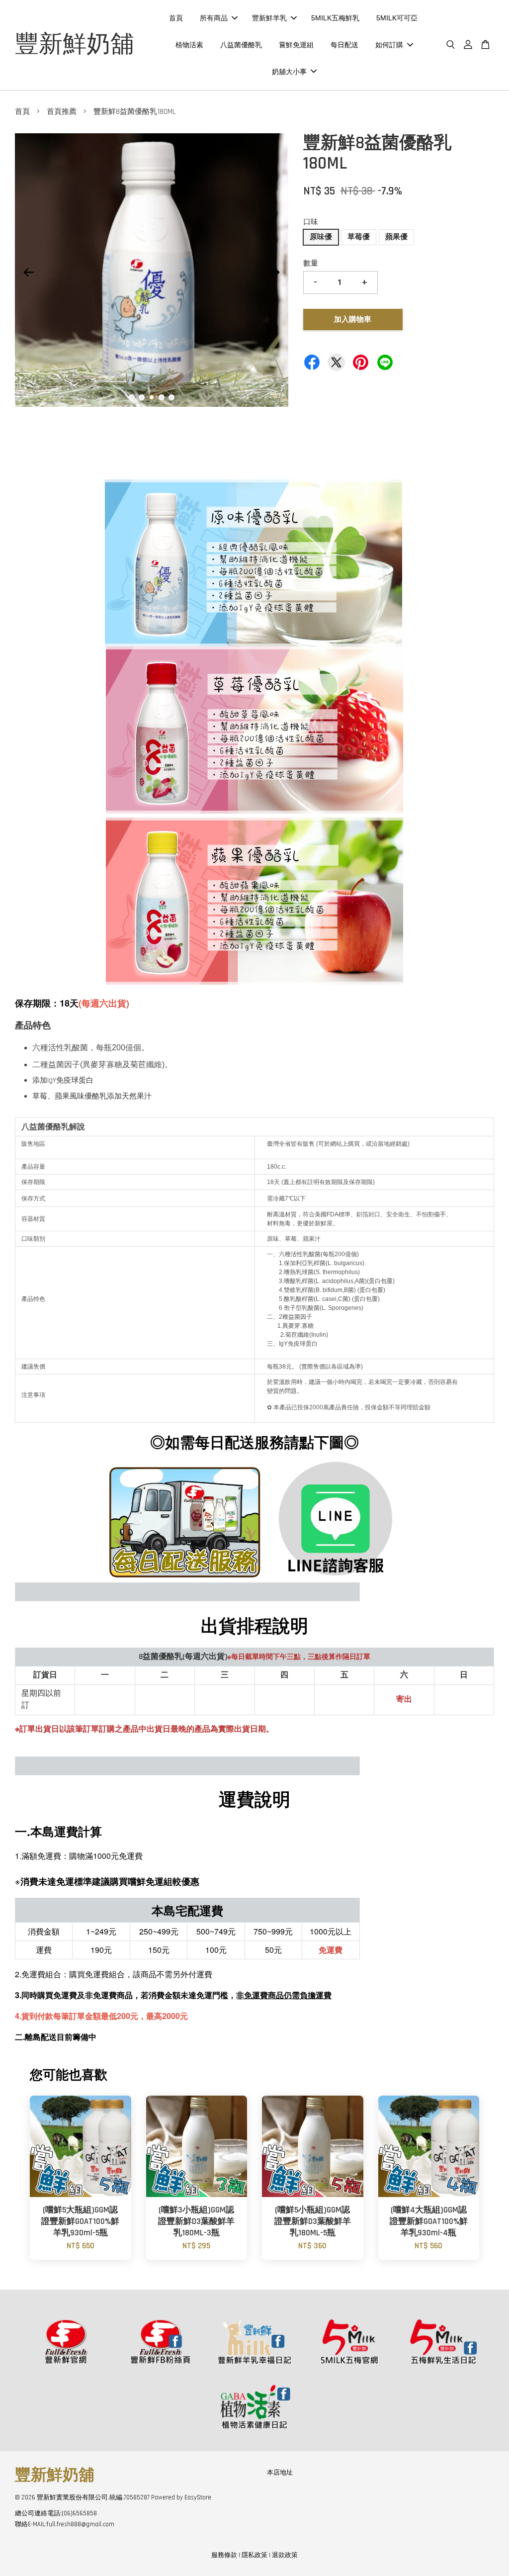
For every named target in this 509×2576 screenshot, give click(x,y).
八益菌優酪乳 (241, 45)
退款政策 (285, 2555)
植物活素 (189, 45)
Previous (28, 272)
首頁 (176, 18)
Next (275, 272)
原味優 (321, 237)
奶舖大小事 (289, 72)
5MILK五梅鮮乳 (335, 18)
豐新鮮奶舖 (75, 45)
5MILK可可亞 (397, 18)
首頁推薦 (62, 112)
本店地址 (280, 2473)
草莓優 (359, 237)
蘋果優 (396, 237)
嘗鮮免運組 (296, 45)
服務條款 (224, 2555)
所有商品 (214, 18)
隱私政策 (254, 2555)
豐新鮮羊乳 (269, 18)
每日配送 (344, 45)
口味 (311, 222)
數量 (311, 263)
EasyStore (198, 2497)
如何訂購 (389, 45)
